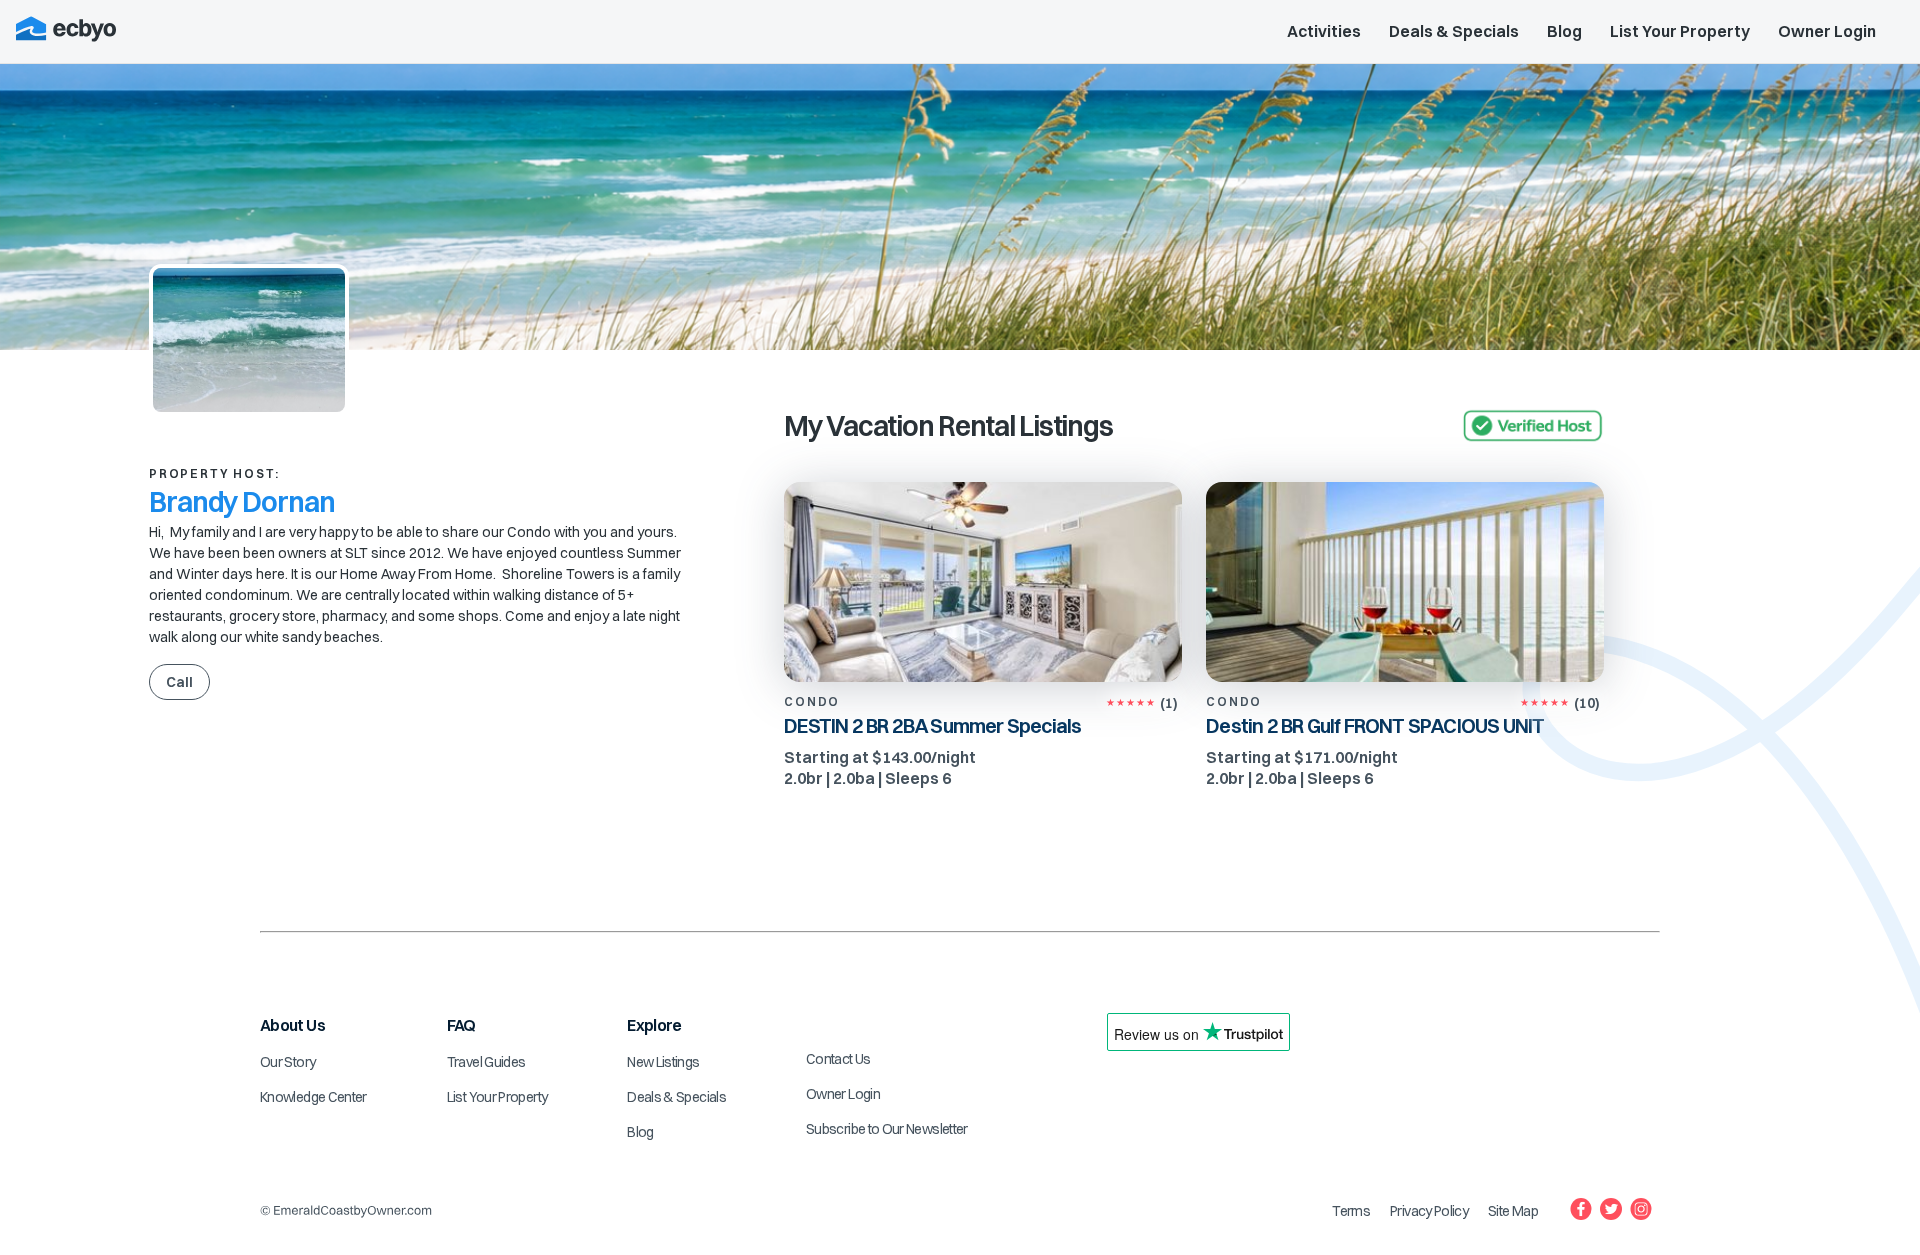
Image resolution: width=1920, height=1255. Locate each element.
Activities (1324, 31)
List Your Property (1680, 31)
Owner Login (1827, 31)
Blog (1564, 31)
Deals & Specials (1454, 31)
